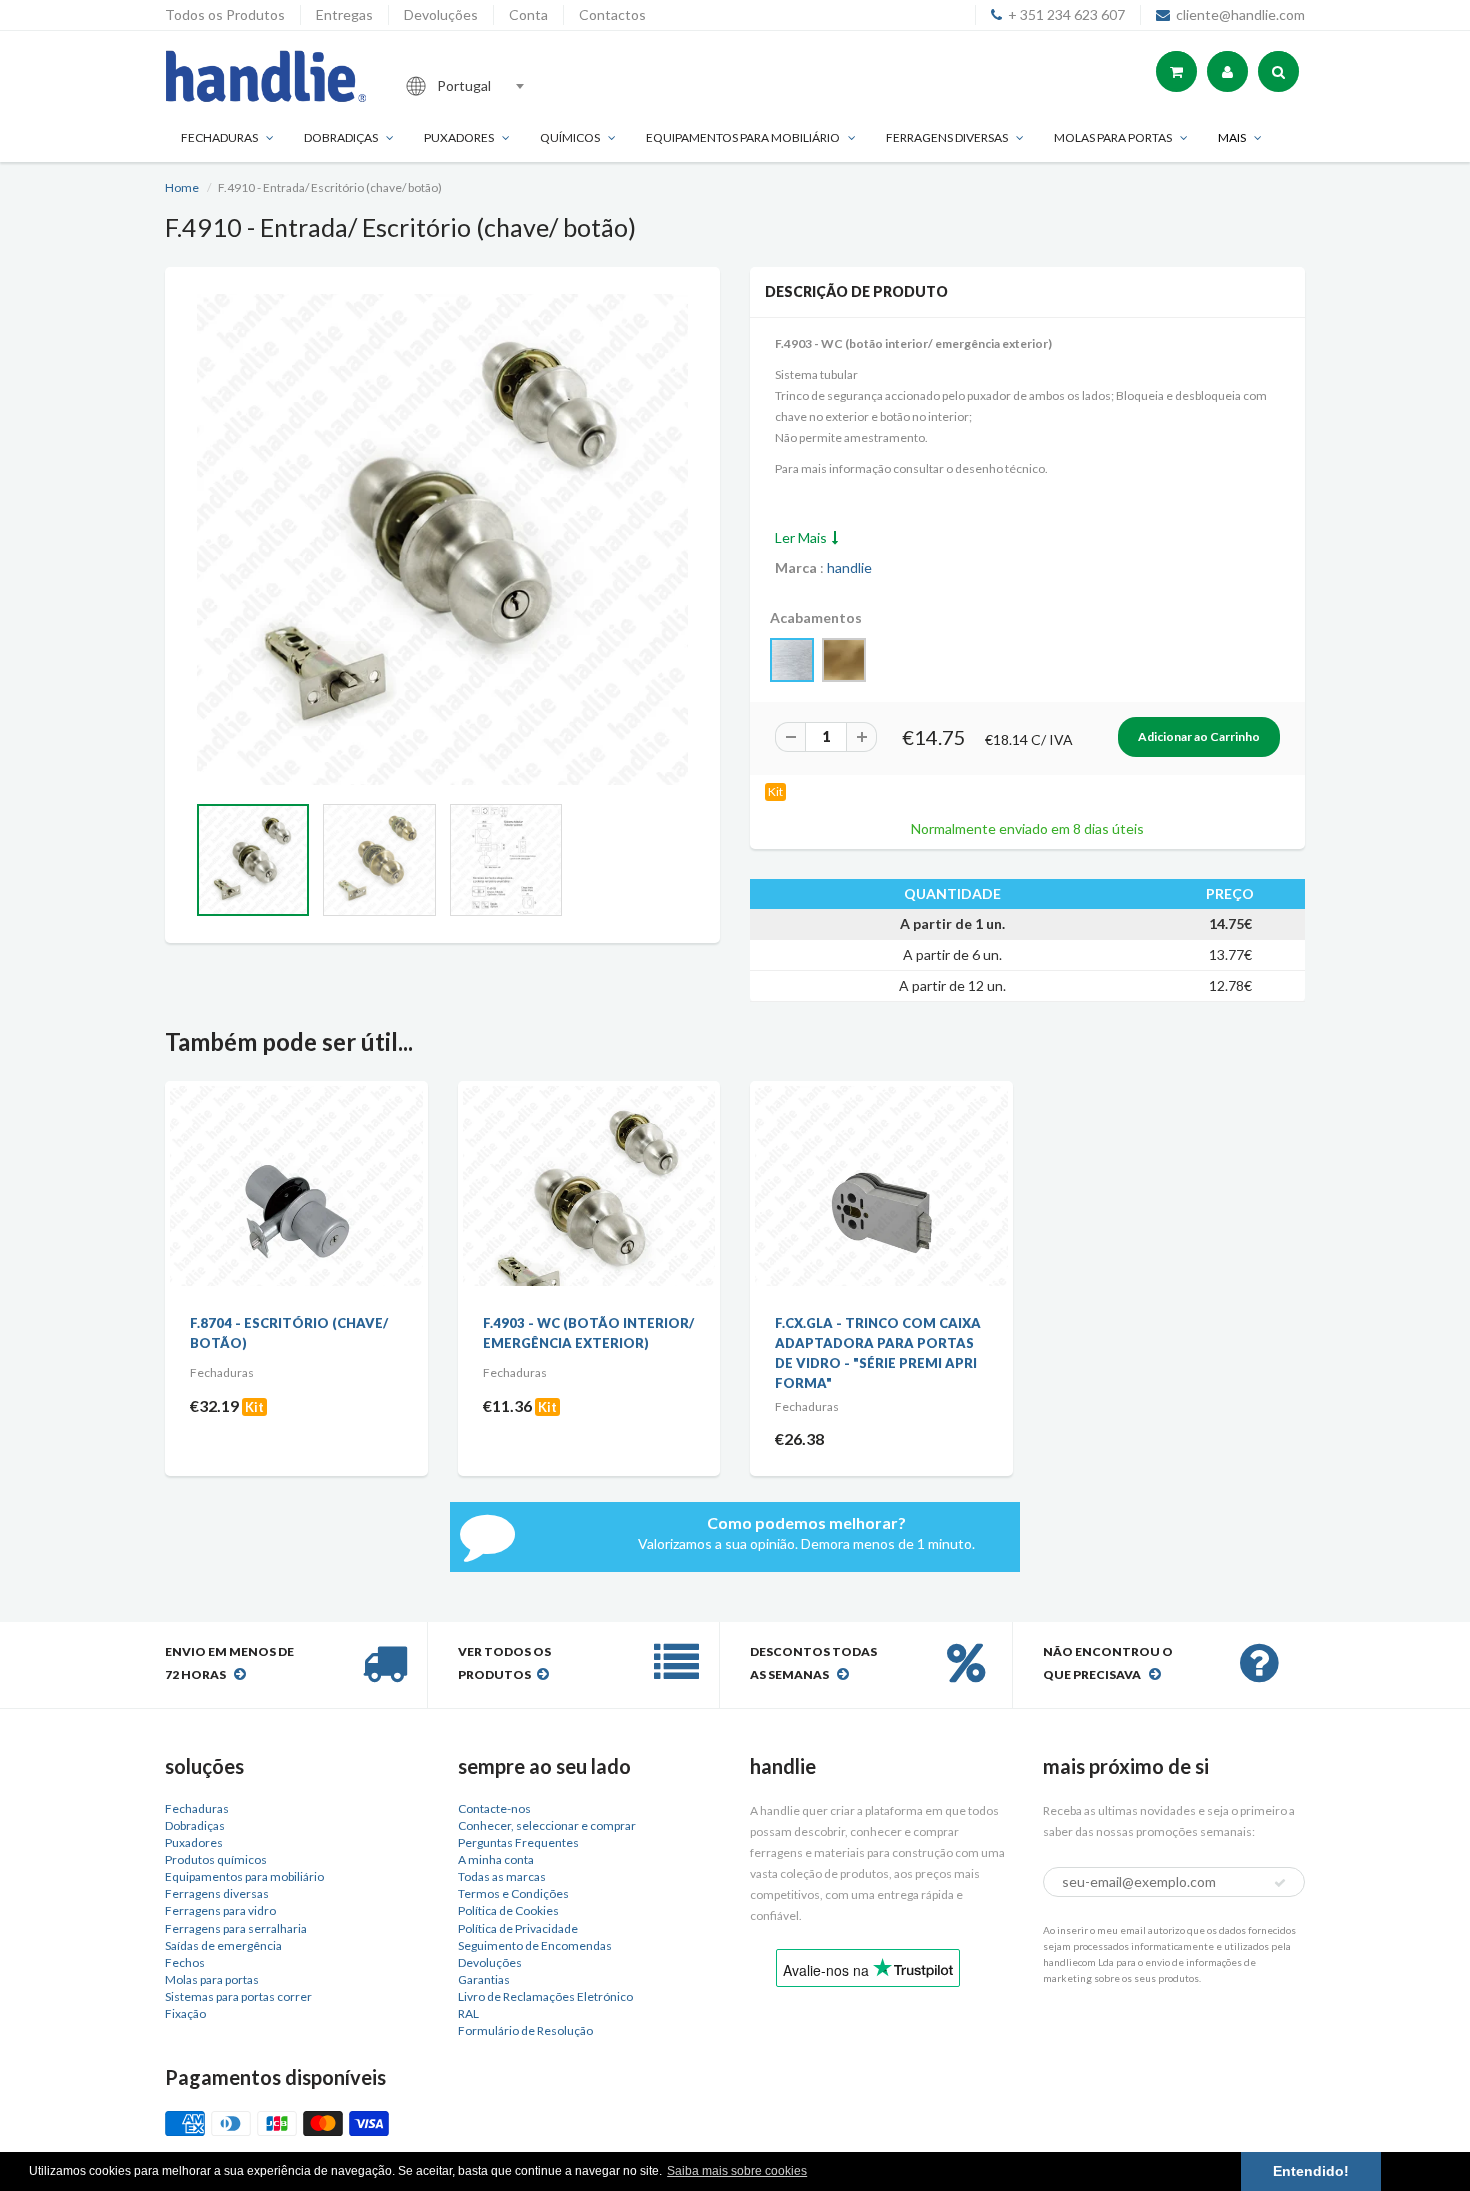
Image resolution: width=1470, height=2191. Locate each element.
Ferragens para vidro (220, 1910)
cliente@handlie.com (1240, 14)
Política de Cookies (508, 1910)
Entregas (344, 14)
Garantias (484, 1979)
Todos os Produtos (225, 14)
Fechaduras (219, 137)
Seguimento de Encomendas (535, 1945)
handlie (849, 567)
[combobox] (529, 86)
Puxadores (459, 137)
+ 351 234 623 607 (1066, 14)
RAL (468, 2013)
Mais (1232, 137)
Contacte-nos (494, 1808)
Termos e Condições (513, 1893)
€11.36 (507, 1405)
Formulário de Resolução (525, 2030)
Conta (528, 14)
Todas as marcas (502, 1876)
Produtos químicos (216, 1859)
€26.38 (799, 1438)
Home (182, 187)
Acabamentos (816, 617)
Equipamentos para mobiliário (743, 137)
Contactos (612, 14)
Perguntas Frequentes (518, 1842)
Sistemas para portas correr (238, 1996)
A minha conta (496, 1859)
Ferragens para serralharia (236, 1928)
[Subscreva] (1280, 1883)
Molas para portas (1113, 137)
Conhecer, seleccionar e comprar (547, 1825)
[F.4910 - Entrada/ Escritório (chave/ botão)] (442, 539)
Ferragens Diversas (947, 137)
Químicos (570, 137)
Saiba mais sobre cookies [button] (737, 2171)
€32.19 (214, 1405)
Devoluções (441, 14)
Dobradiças (341, 137)
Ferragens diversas (217, 1893)
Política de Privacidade (518, 1928)
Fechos (185, 1962)
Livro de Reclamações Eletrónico (545, 1996)
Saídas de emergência (223, 1945)
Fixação (185, 2013)
